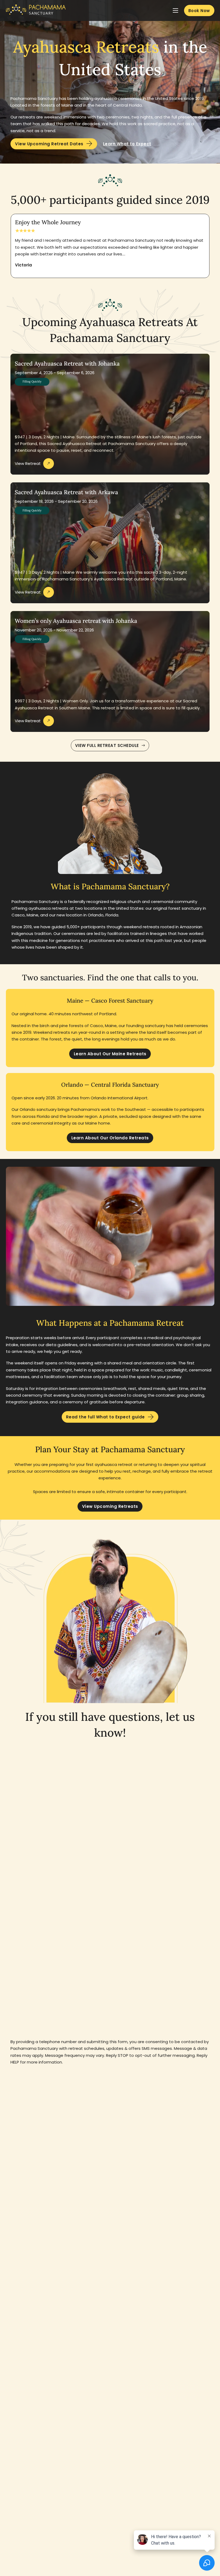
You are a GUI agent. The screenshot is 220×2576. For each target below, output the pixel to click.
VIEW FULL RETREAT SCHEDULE (107, 745)
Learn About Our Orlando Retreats (110, 1138)
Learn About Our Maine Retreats (110, 1054)
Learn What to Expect (127, 144)
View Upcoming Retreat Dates (49, 144)
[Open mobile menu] (175, 10)
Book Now (199, 11)
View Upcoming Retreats (110, 1506)
